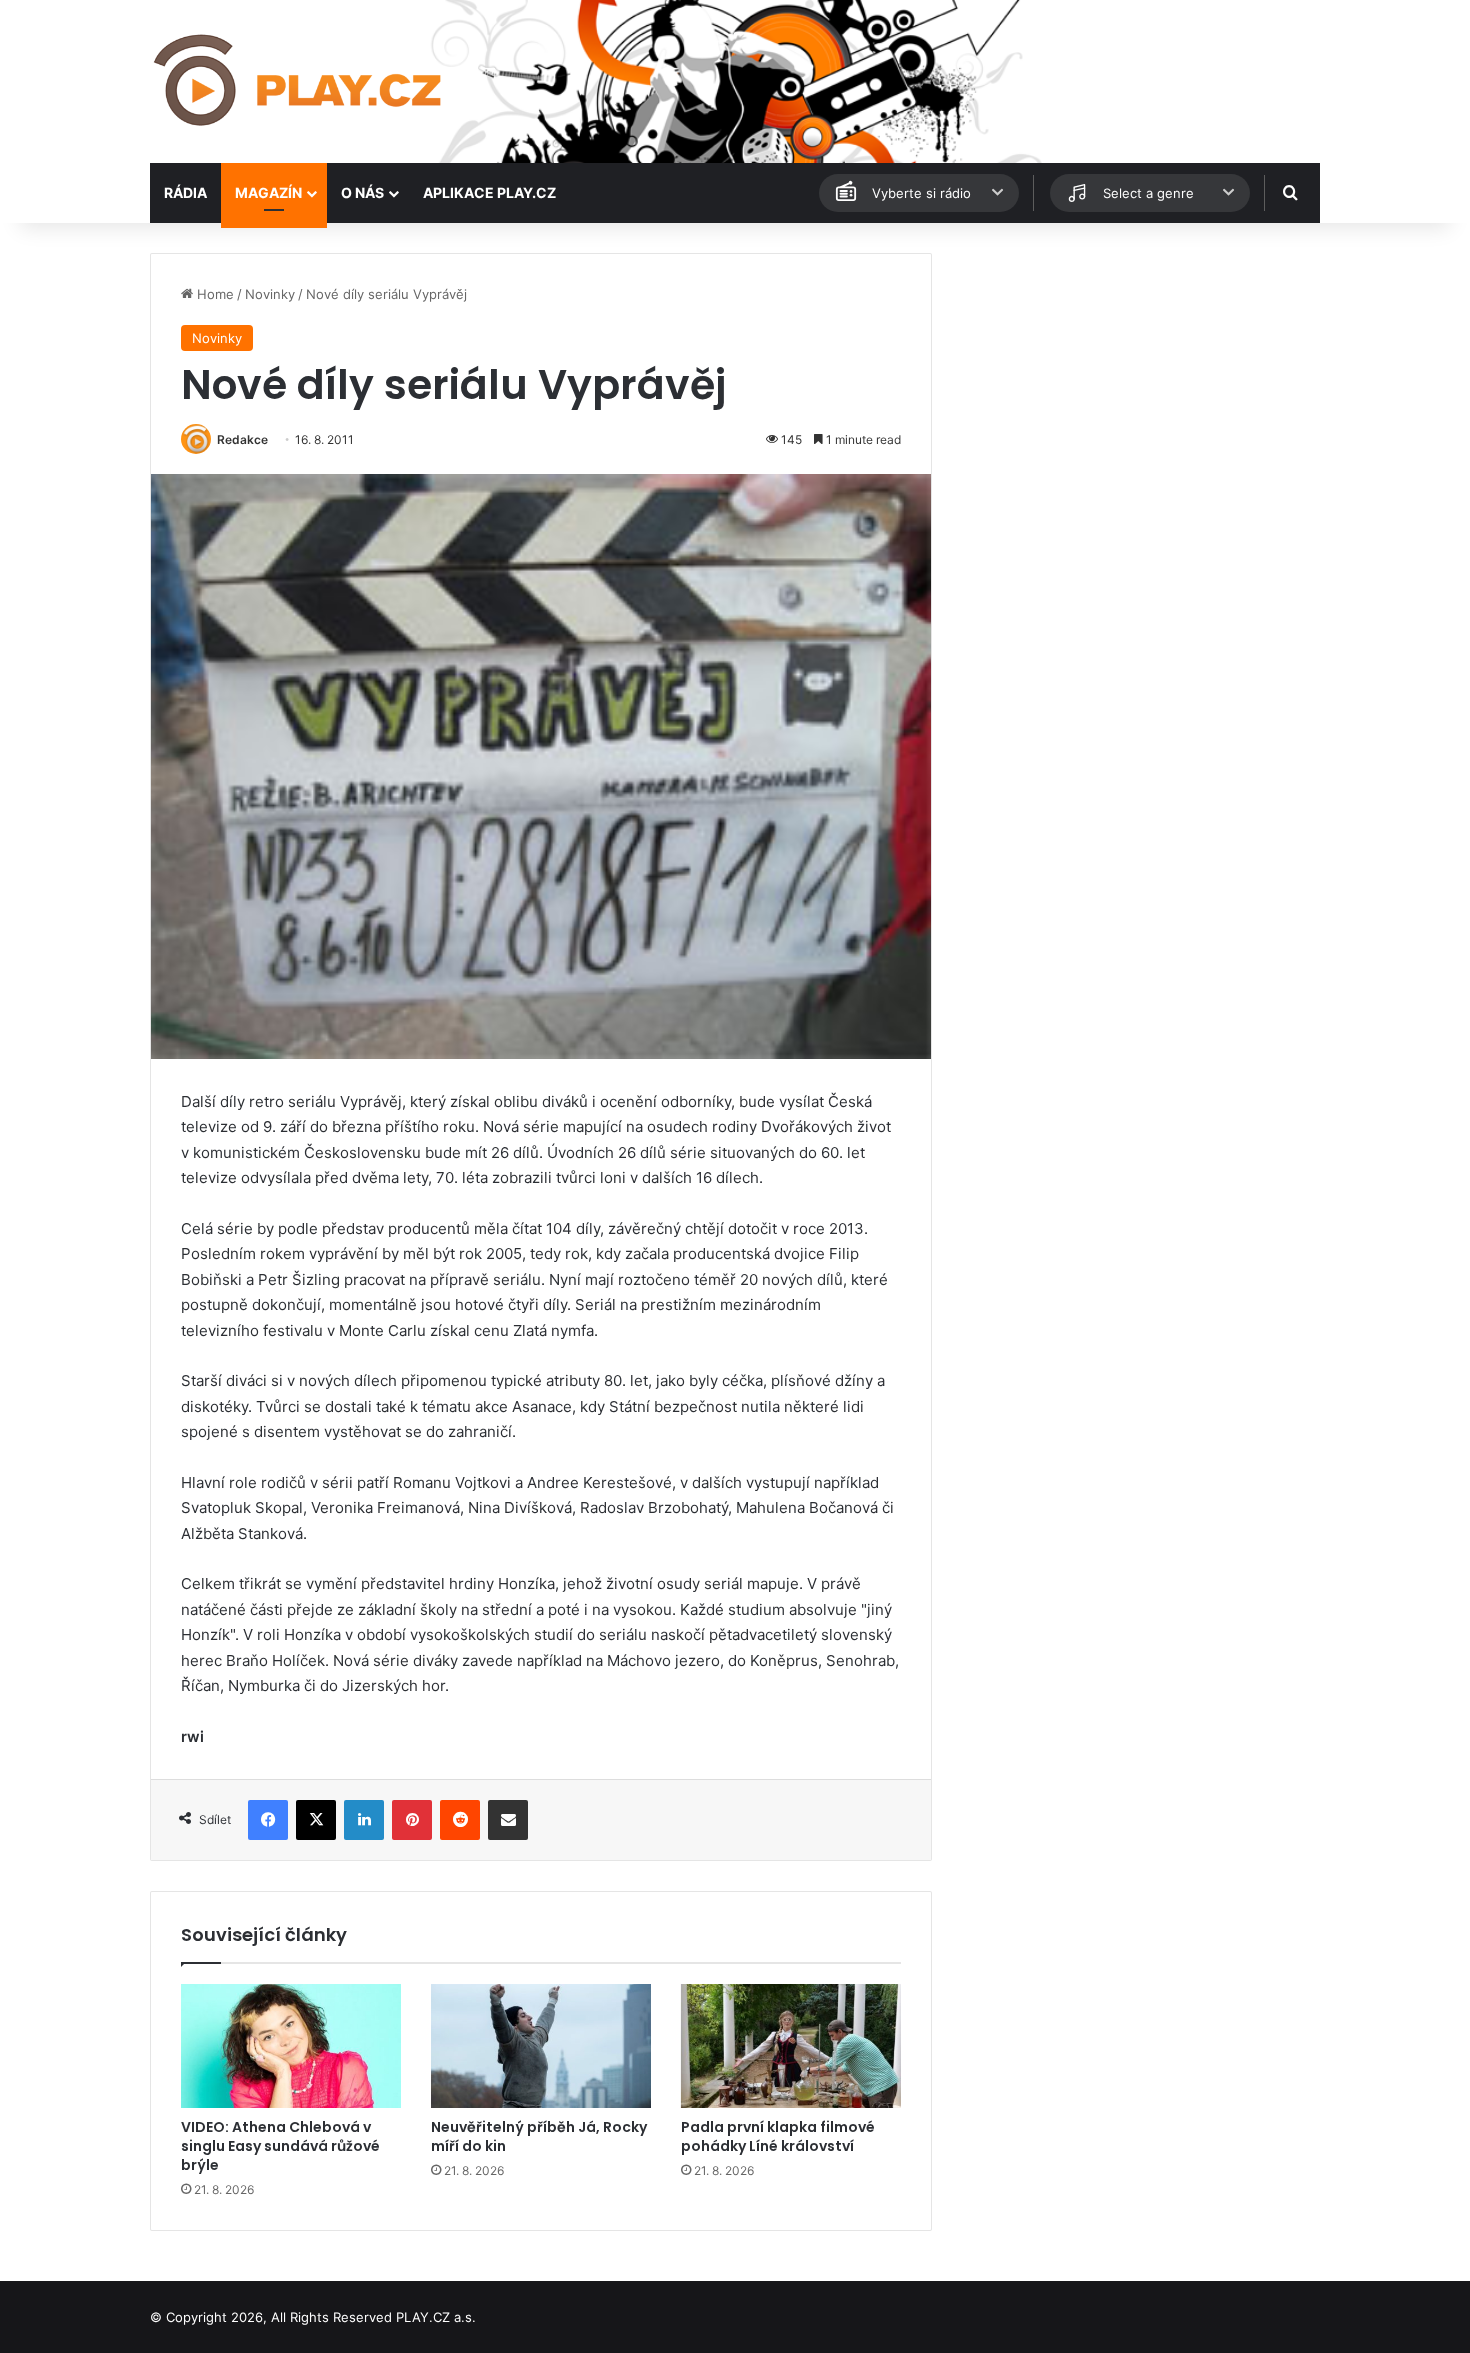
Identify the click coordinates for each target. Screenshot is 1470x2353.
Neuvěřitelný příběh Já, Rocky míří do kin (539, 2136)
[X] (316, 1820)
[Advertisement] (1135, 393)
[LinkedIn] (364, 1820)
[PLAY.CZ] (299, 81)
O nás (362, 192)
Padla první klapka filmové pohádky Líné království (778, 2136)
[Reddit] (460, 1820)
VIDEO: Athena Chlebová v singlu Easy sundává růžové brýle (280, 2146)
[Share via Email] (508, 1820)
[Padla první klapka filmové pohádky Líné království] (791, 2046)
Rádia (185, 192)
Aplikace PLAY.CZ (489, 192)
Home (213, 294)
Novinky (270, 294)
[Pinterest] (412, 1820)
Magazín (268, 192)
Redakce (242, 439)
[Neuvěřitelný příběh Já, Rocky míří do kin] (541, 2046)
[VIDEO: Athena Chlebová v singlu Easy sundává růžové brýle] (291, 2046)
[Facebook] (268, 1820)
